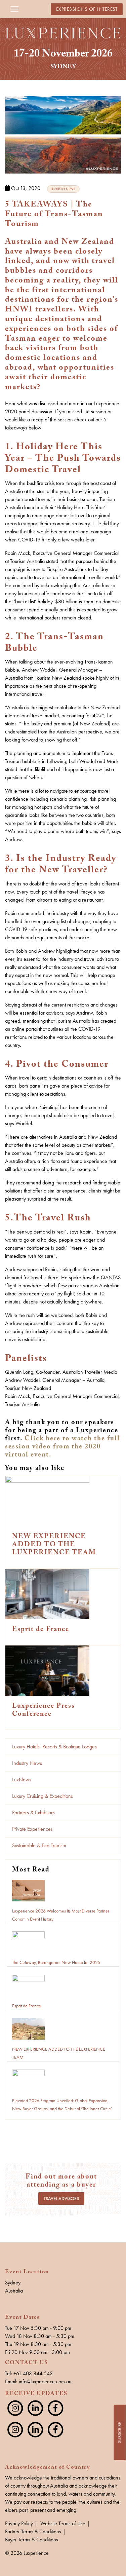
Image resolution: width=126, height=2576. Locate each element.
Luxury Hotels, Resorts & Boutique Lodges (54, 1747)
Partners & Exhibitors (33, 1812)
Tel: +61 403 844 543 (29, 2373)
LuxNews (22, 1779)
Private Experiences (32, 1829)
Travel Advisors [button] (61, 2199)
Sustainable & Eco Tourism (39, 1845)
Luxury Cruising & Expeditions (43, 1796)
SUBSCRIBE (119, 2433)
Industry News (27, 1763)
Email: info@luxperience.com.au (38, 2381)
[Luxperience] (63, 32)
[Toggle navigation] (14, 9)
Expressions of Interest (87, 9)
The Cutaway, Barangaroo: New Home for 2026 (56, 1962)
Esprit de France (27, 2006)
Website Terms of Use (63, 2523)
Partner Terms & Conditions (33, 2531)
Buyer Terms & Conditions (32, 2540)
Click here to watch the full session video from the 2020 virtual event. (62, 1447)
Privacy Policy (19, 2523)
